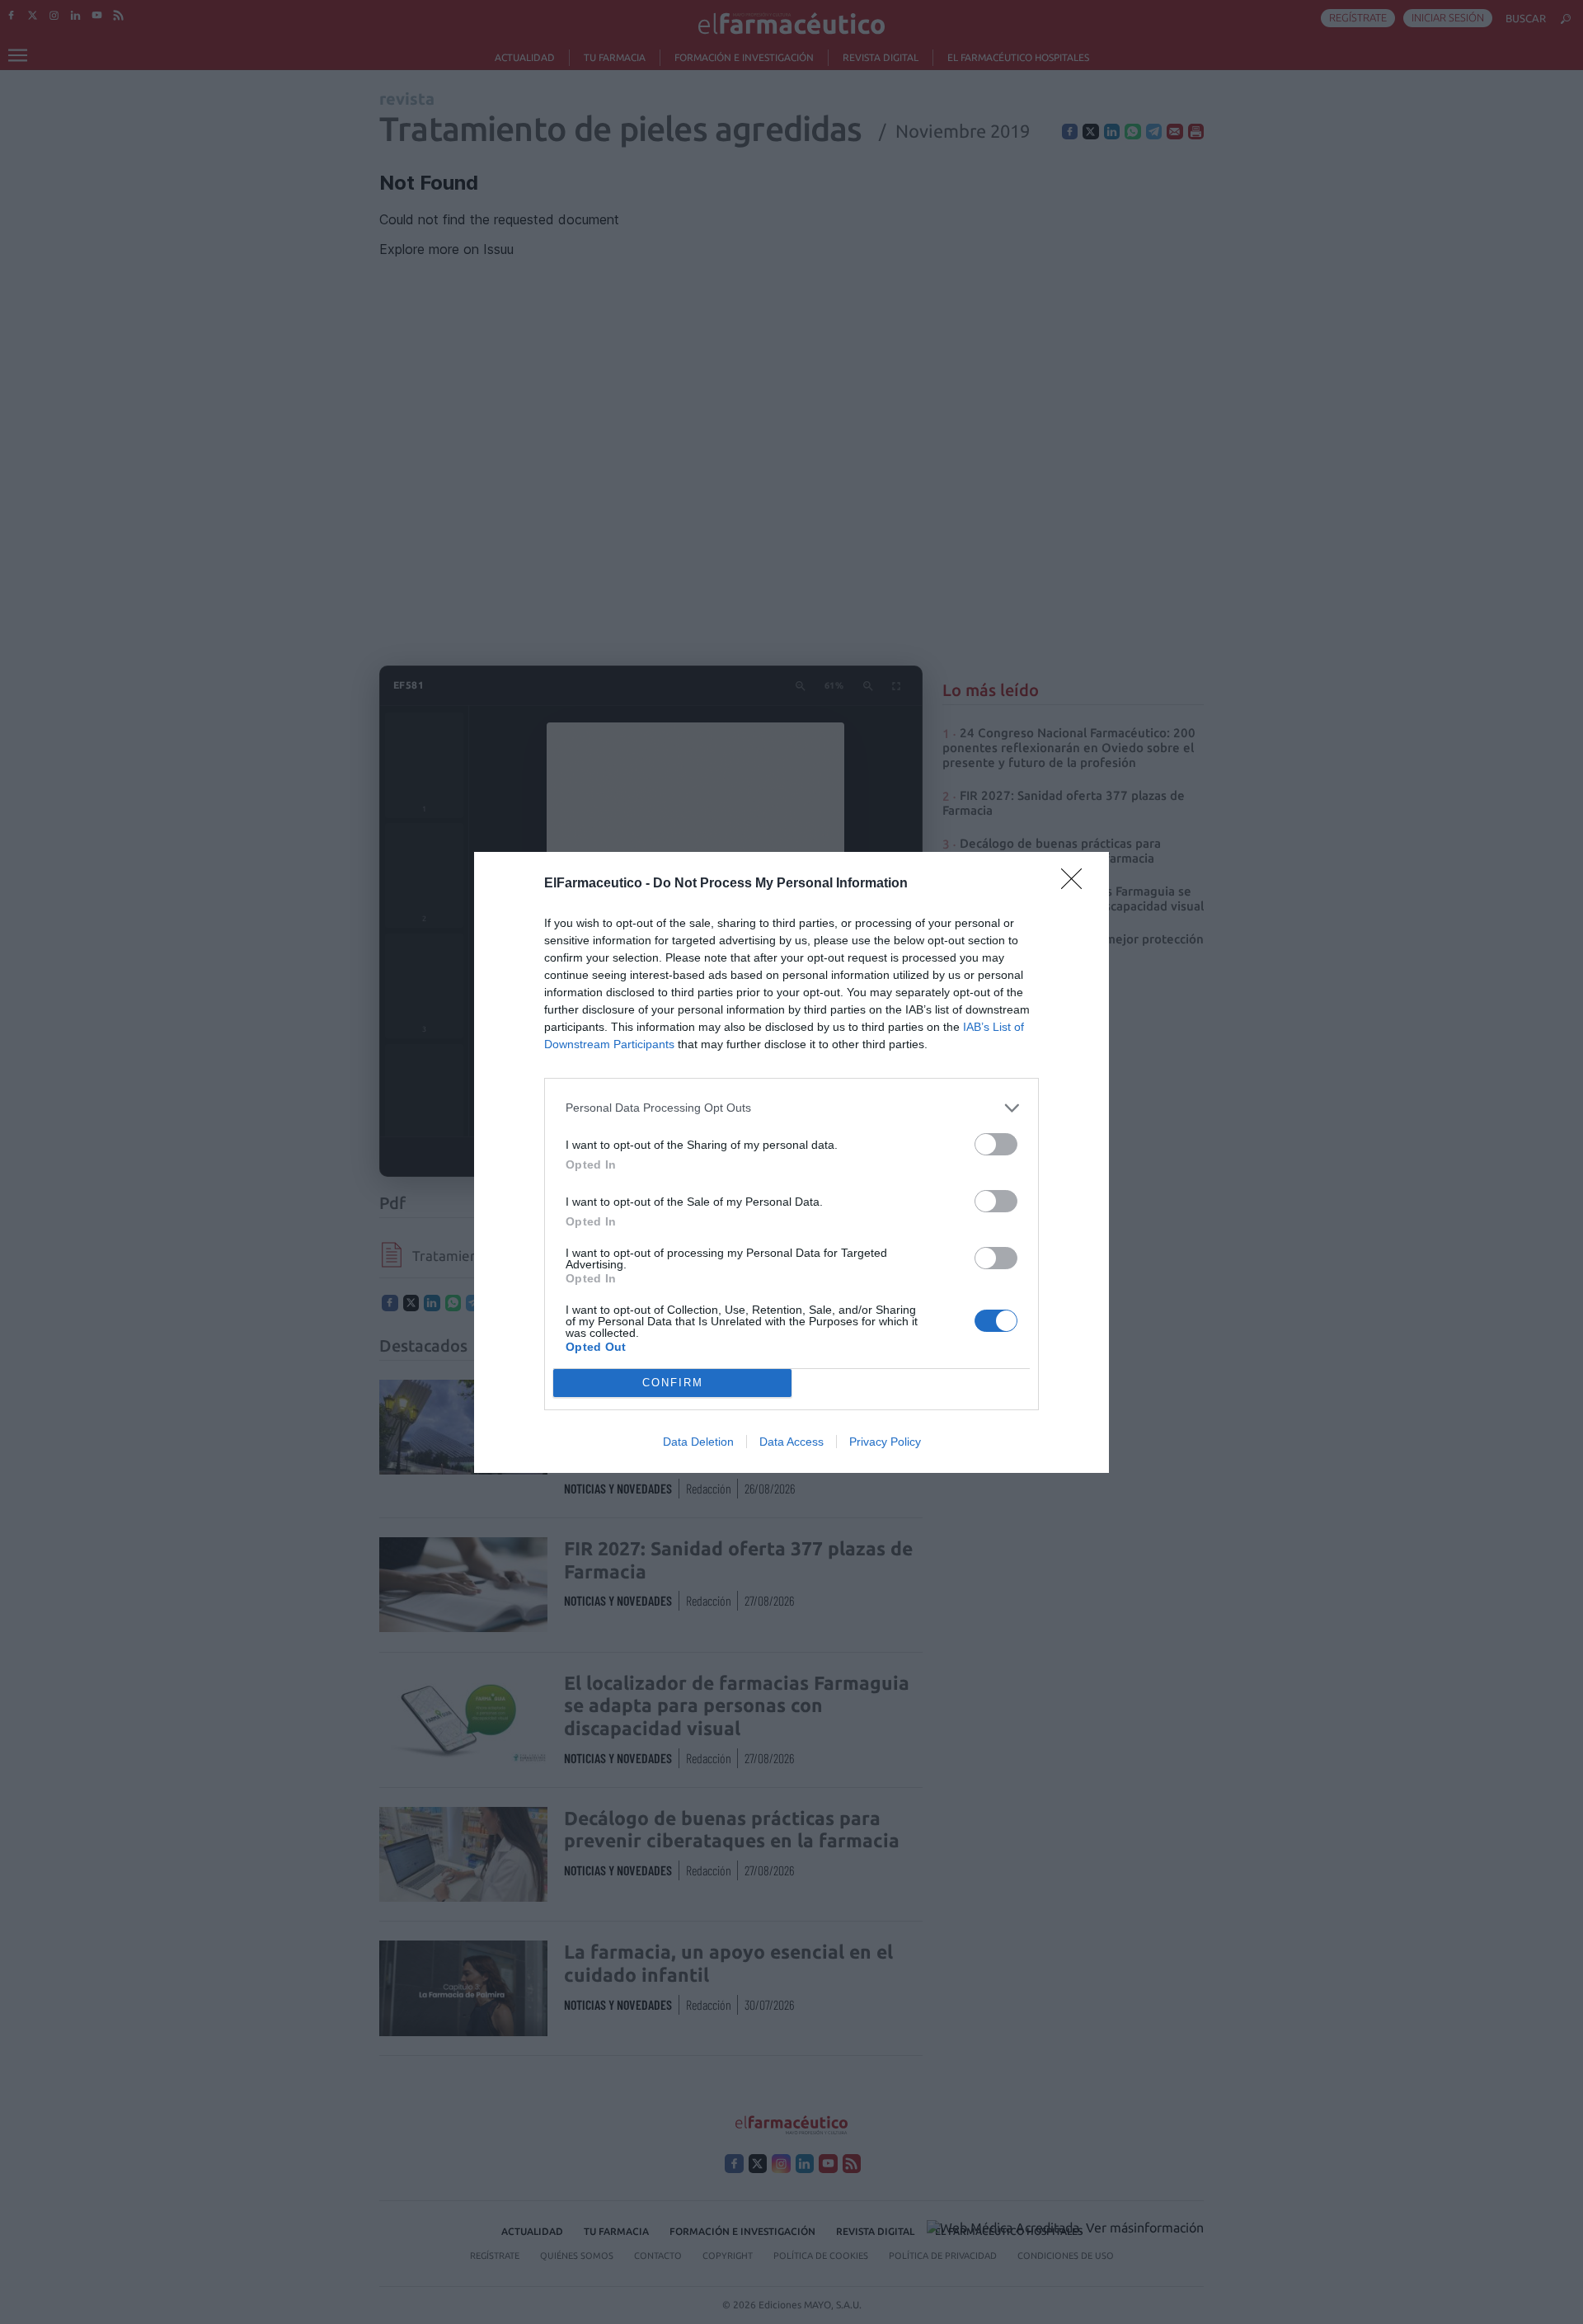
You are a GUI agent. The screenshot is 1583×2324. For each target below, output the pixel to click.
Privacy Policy (885, 1442)
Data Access (791, 1442)
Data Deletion (698, 1442)
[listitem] (791, 1108)
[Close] (1077, 884)
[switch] (996, 1144)
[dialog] (791, 1162)
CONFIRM (673, 1383)
